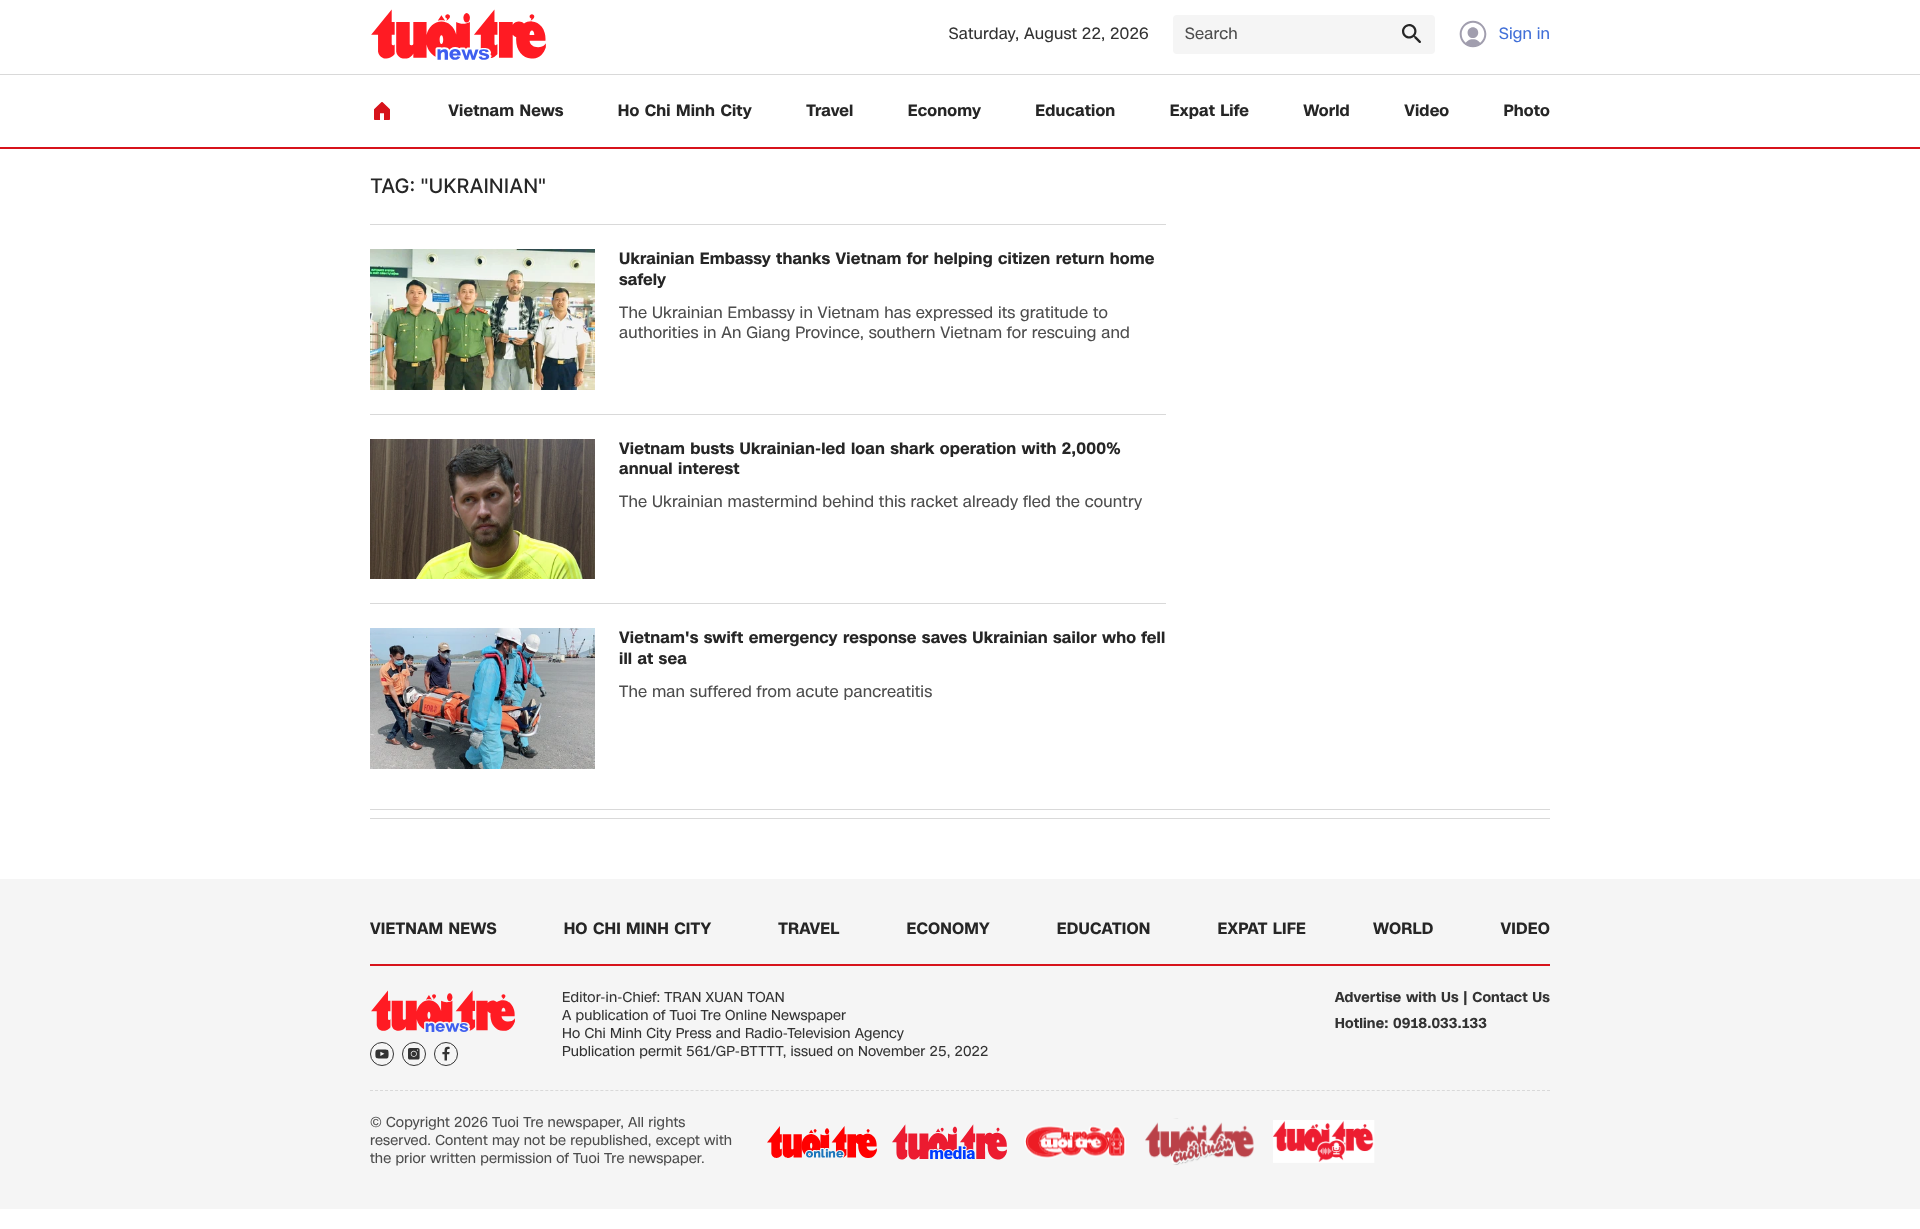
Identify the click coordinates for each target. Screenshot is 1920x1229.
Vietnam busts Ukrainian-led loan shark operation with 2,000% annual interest (870, 460)
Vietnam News (505, 111)
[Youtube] (382, 1054)
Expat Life (1209, 111)
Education (1075, 111)
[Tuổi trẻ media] (949, 1142)
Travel (829, 111)
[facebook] (446, 1054)
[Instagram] (414, 1054)
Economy (944, 111)
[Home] (382, 111)
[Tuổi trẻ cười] (1074, 1142)
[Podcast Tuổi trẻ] (1324, 1142)
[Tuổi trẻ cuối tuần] (1200, 1142)
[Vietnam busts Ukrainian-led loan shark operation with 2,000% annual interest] (482, 509)
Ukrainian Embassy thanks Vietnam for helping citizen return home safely (886, 270)
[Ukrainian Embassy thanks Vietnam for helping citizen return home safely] (482, 319)
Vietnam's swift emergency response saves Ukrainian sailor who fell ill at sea (892, 649)
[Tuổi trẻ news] (458, 34)
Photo (1527, 111)
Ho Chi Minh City (685, 111)
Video (1426, 111)
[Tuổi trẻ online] (822, 1142)
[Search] (1411, 33)
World (1326, 111)
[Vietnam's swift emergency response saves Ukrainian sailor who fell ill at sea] (482, 698)
